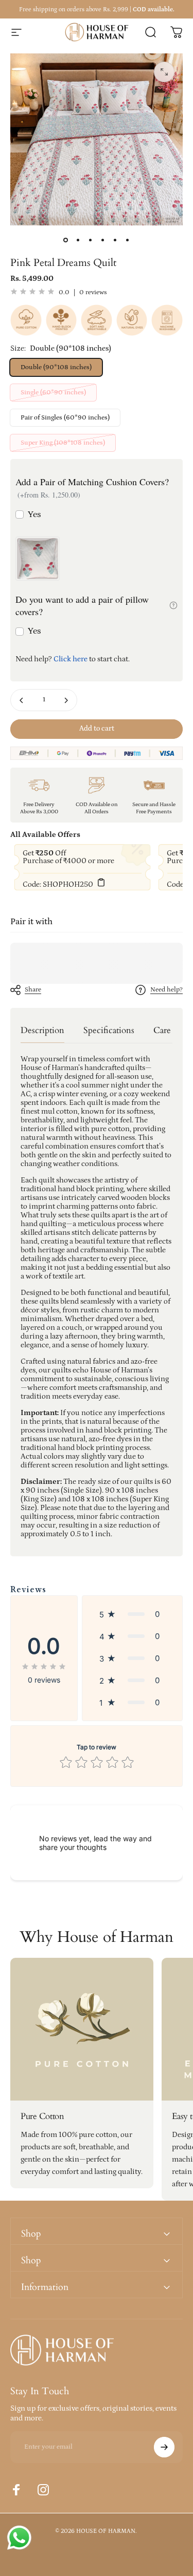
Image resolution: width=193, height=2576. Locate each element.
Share (33, 990)
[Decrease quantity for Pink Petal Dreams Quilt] (22, 700)
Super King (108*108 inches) (63, 443)
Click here (71, 659)
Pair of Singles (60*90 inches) (65, 418)
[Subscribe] (164, 2447)
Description (42, 1030)
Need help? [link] (166, 990)
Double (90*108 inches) (56, 367)
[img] (32, 292)
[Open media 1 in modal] (164, 72)
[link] (82, 2029)
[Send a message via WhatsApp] (19, 2538)
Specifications (109, 1030)
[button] (132, 1614)
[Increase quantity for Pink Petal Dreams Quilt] (66, 700)
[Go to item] (66, 240)
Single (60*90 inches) (53, 393)
